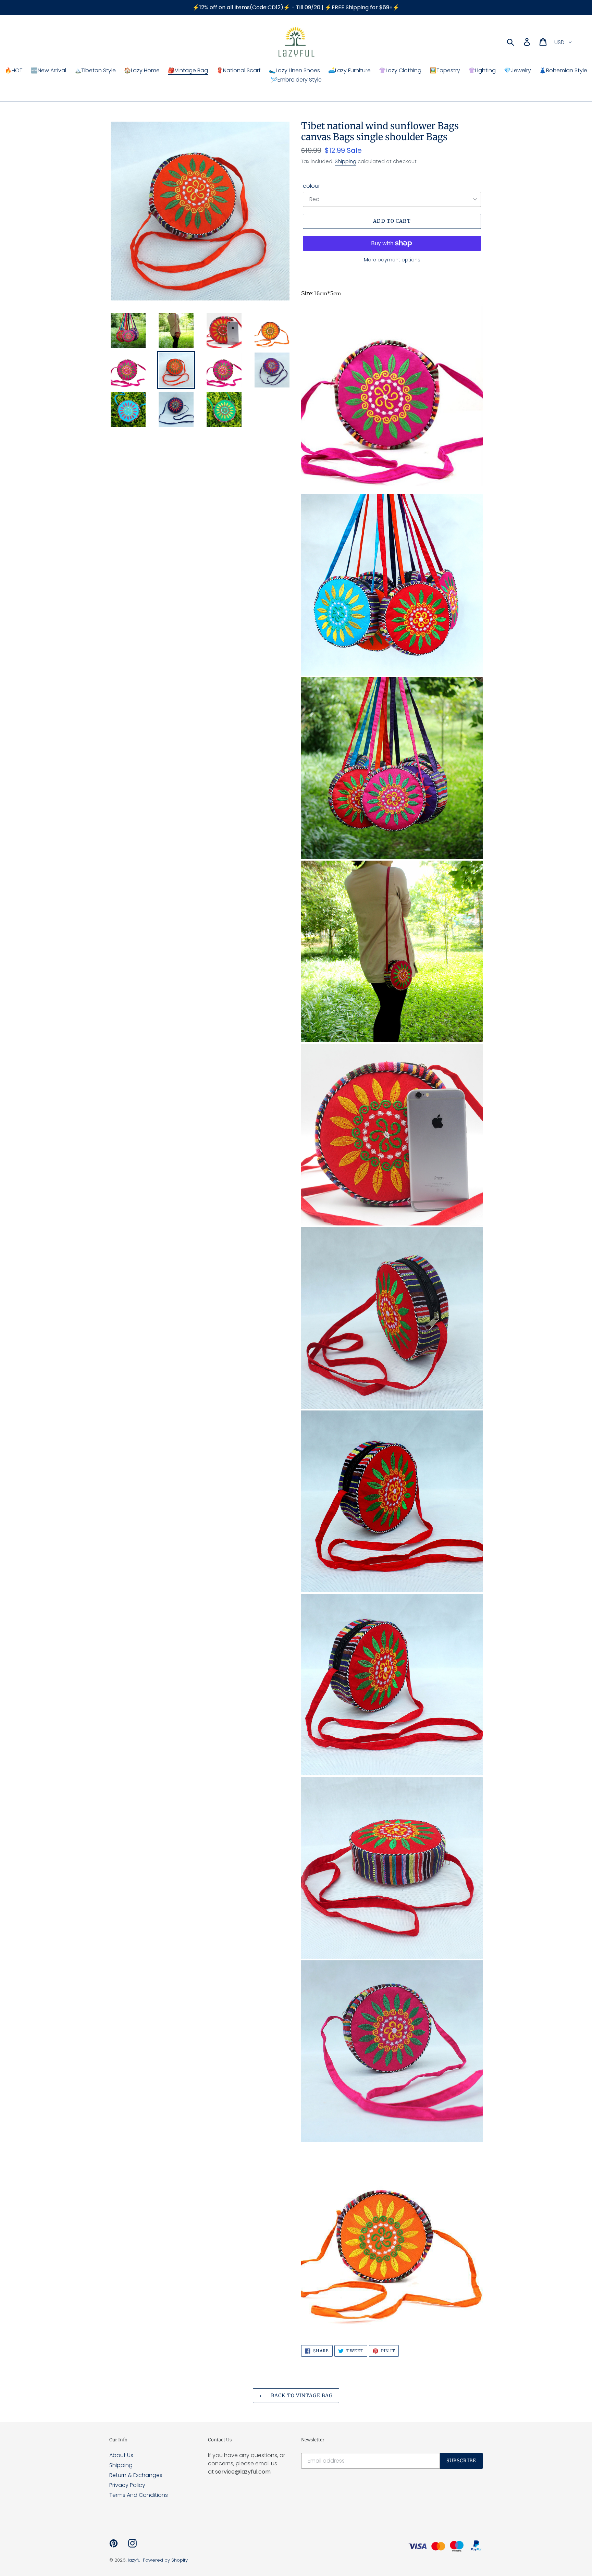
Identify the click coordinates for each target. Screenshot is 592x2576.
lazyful (135, 2560)
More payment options (392, 260)
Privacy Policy (127, 2485)
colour (311, 186)
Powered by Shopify (165, 2560)
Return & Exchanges (136, 2475)
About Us (121, 2455)
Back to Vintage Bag (301, 2395)
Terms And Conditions (139, 2495)
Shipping (346, 161)
